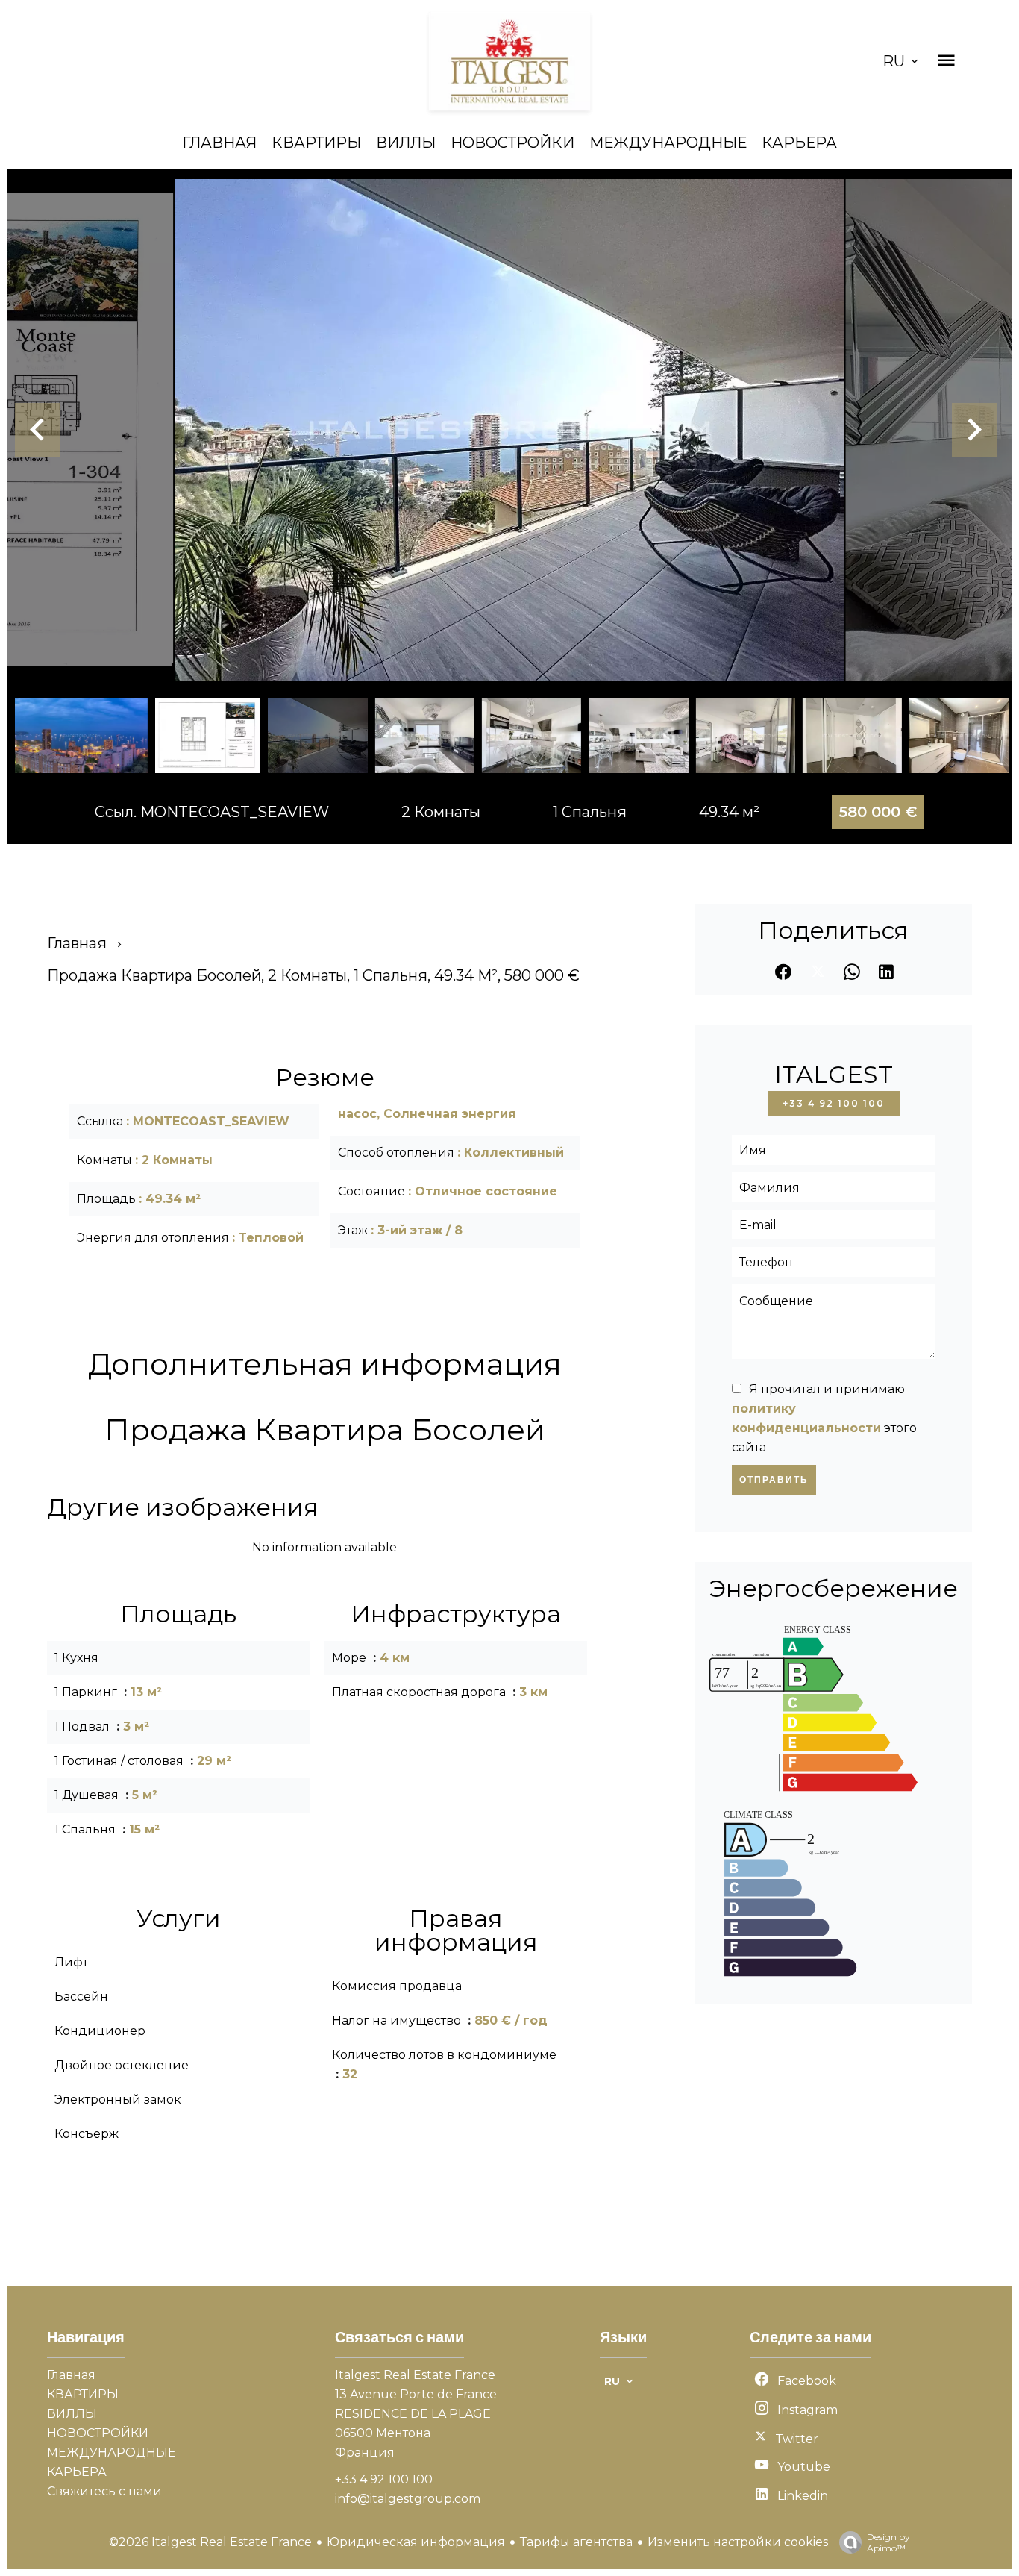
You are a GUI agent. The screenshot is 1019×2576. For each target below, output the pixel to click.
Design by (888, 2542)
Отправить (774, 1480)
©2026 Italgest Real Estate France (210, 2542)
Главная (77, 943)
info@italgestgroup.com (408, 2499)
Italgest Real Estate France (415, 2375)
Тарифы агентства (576, 2542)
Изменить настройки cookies (738, 2542)
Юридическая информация (416, 2542)
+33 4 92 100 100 (834, 1103)
